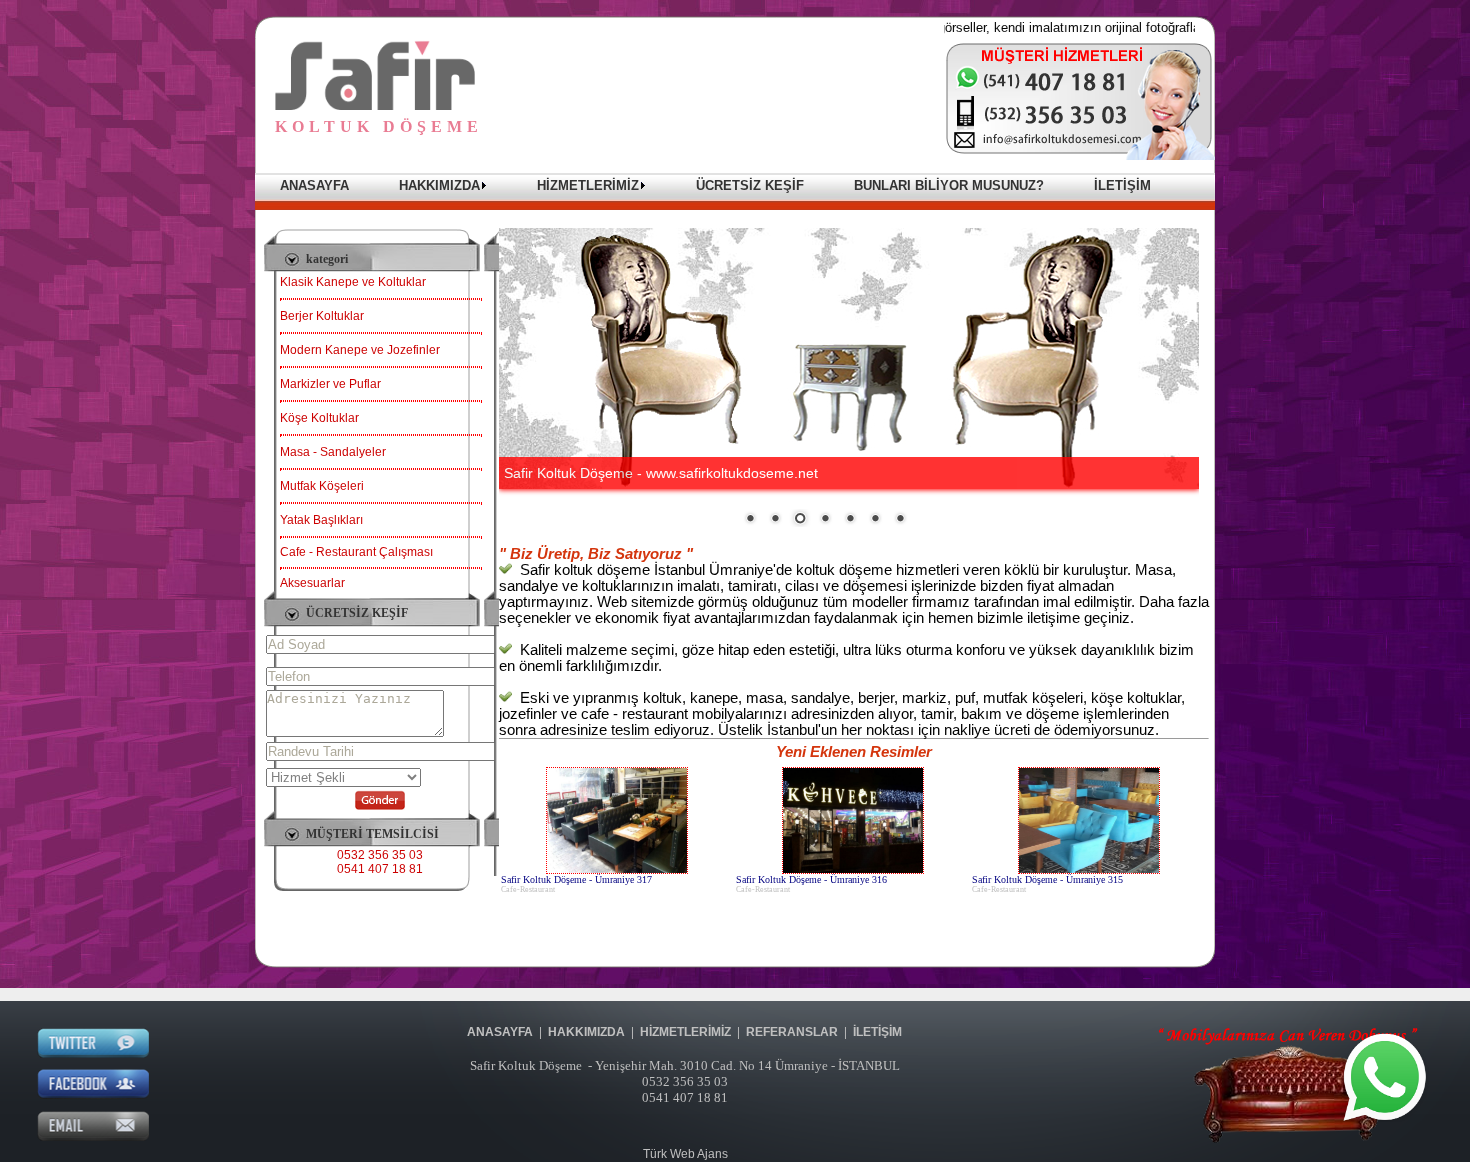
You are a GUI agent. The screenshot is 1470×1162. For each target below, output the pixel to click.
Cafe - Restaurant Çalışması (356, 552)
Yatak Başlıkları (321, 520)
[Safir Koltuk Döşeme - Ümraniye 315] (1089, 870)
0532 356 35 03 (380, 855)
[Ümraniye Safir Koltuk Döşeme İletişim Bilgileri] (1080, 156)
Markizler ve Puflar (330, 384)
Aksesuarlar (312, 583)
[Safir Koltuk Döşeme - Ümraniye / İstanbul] (375, 106)
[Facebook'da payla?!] (93, 1095)
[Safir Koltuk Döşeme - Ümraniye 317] (617, 870)
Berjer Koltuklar (322, 316)
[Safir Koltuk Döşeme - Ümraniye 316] (853, 870)
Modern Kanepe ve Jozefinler (360, 350)
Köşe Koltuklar (319, 418)
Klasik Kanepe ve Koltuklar (353, 282)
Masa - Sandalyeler (333, 452)
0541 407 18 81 (380, 869)
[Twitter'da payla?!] (93, 1054)
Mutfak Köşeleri (322, 486)
